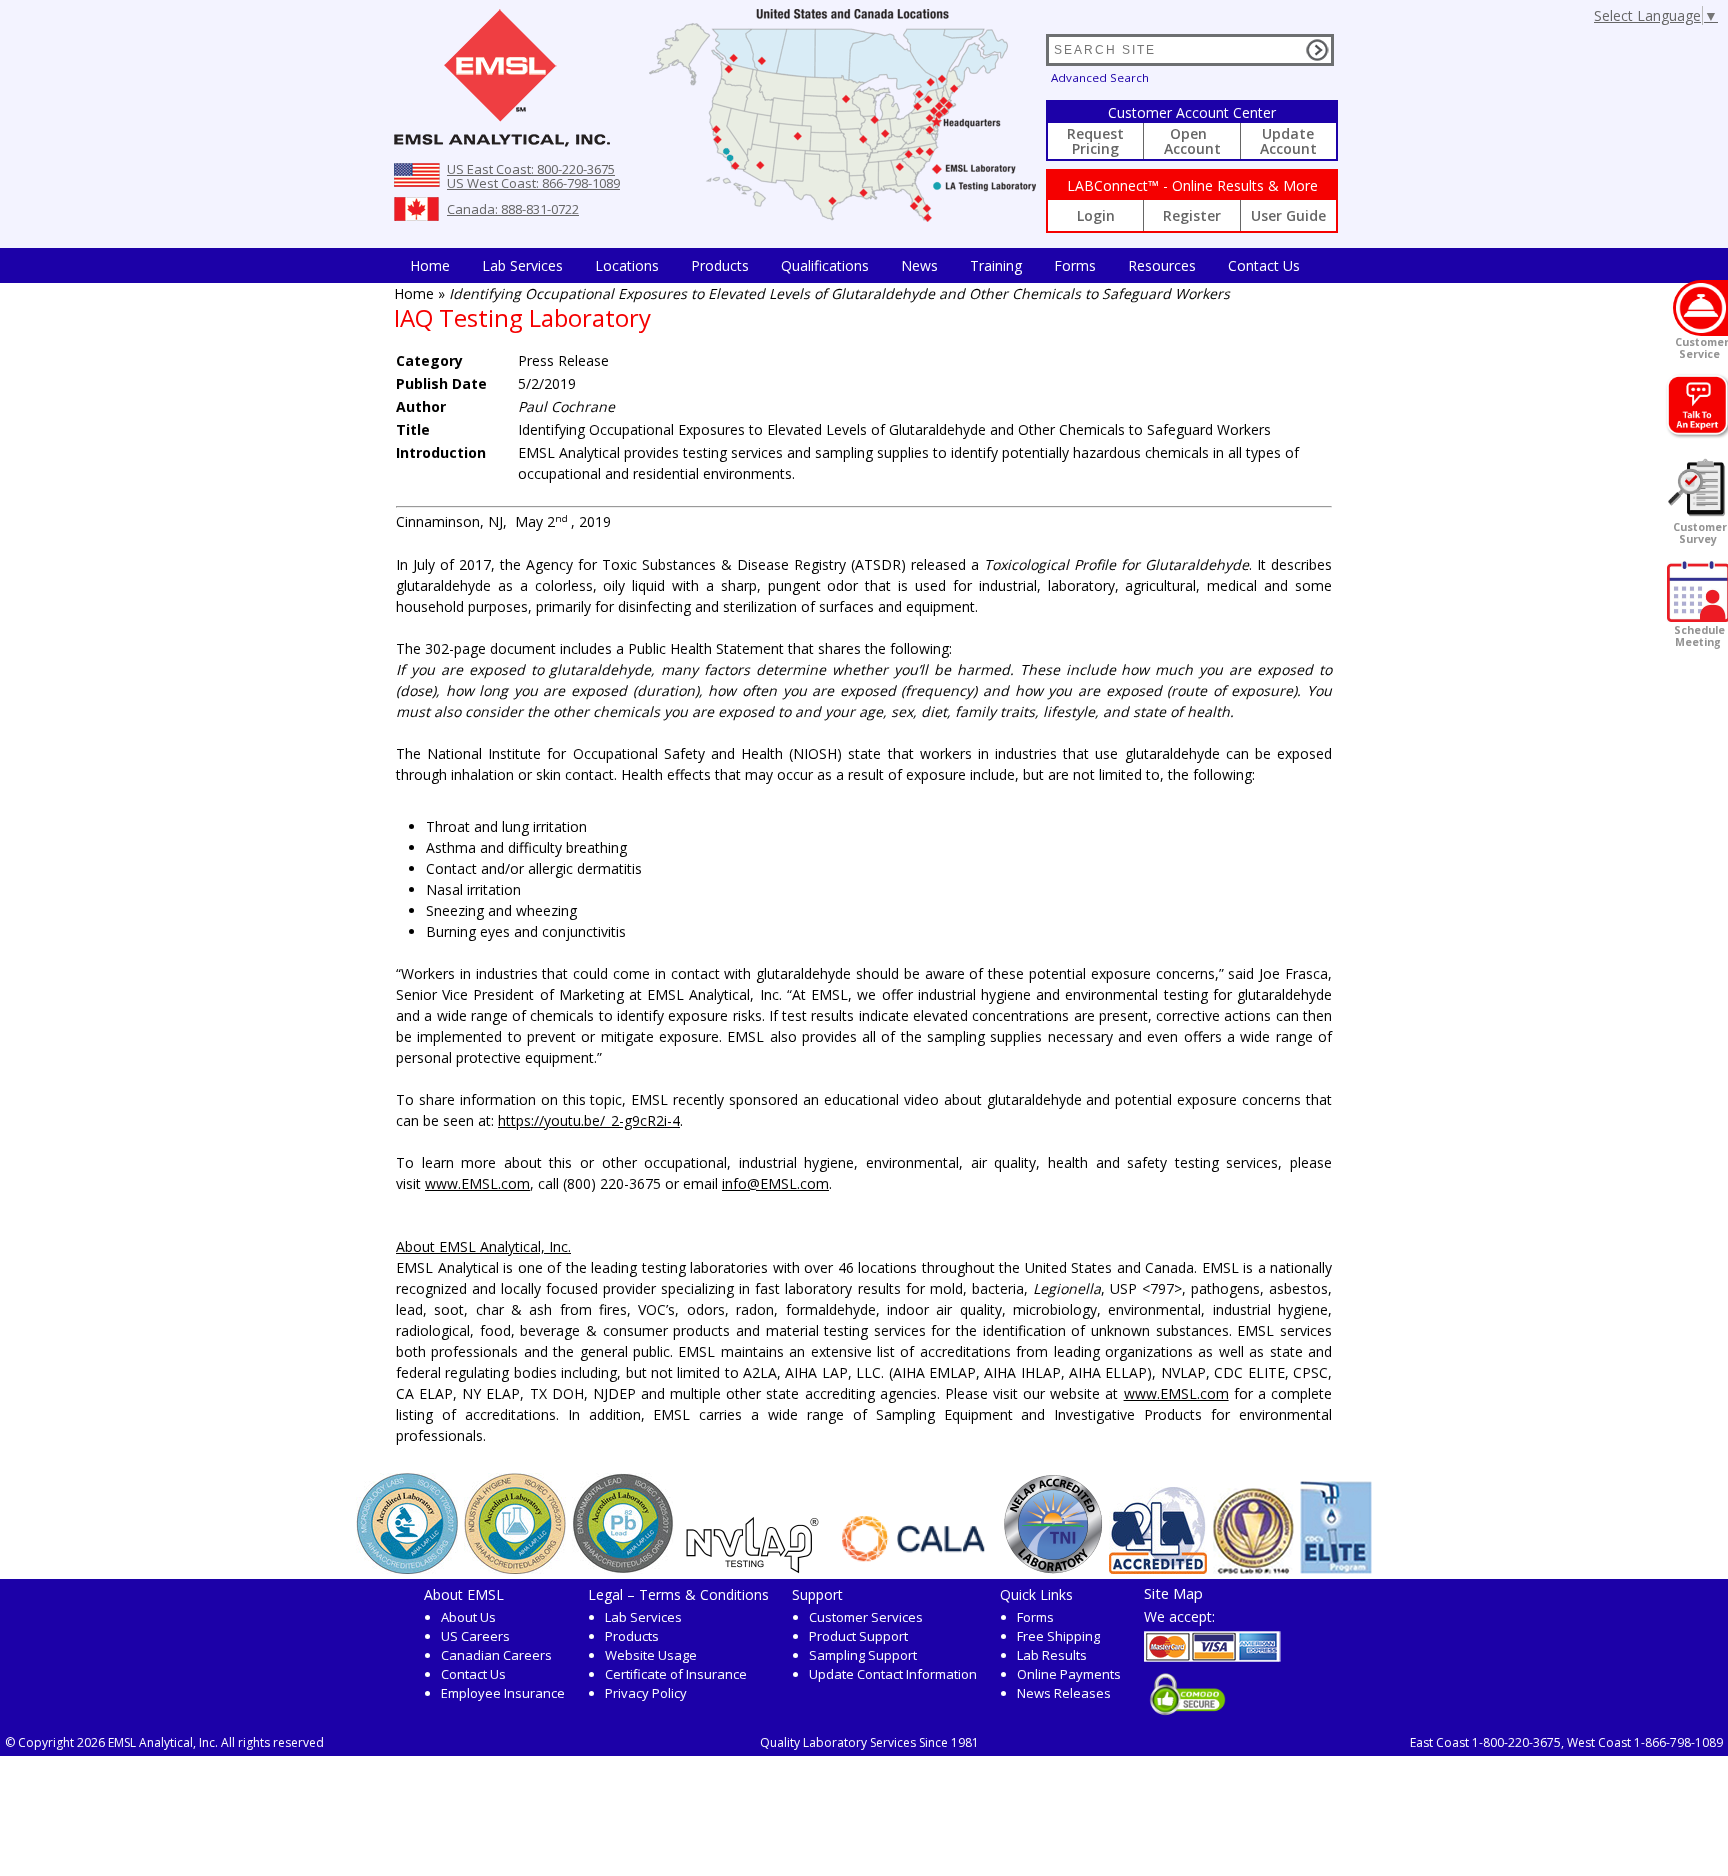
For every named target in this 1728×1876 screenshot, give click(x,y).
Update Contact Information (893, 1674)
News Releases (1064, 1693)
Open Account (1192, 141)
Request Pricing (1095, 141)
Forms (1075, 265)
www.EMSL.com (477, 1183)
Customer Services (866, 1617)
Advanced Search (1100, 77)
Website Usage (651, 1655)
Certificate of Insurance (676, 1674)
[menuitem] (430, 265)
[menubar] (855, 265)
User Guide (1288, 215)
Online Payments (1069, 1674)
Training (996, 265)
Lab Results (1052, 1655)
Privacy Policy (646, 1693)
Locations (627, 265)
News (919, 265)
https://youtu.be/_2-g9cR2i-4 (589, 1120)
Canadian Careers (496, 1655)
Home (430, 265)
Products (720, 265)
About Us (468, 1617)
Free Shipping (1058, 1636)
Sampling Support (863, 1655)
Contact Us (1264, 265)
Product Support (858, 1636)
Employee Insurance (503, 1693)
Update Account (1288, 141)
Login (1096, 215)
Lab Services (643, 1617)
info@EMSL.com (775, 1183)
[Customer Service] (1700, 308)
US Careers (475, 1636)
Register (1192, 215)
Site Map (1173, 1593)
